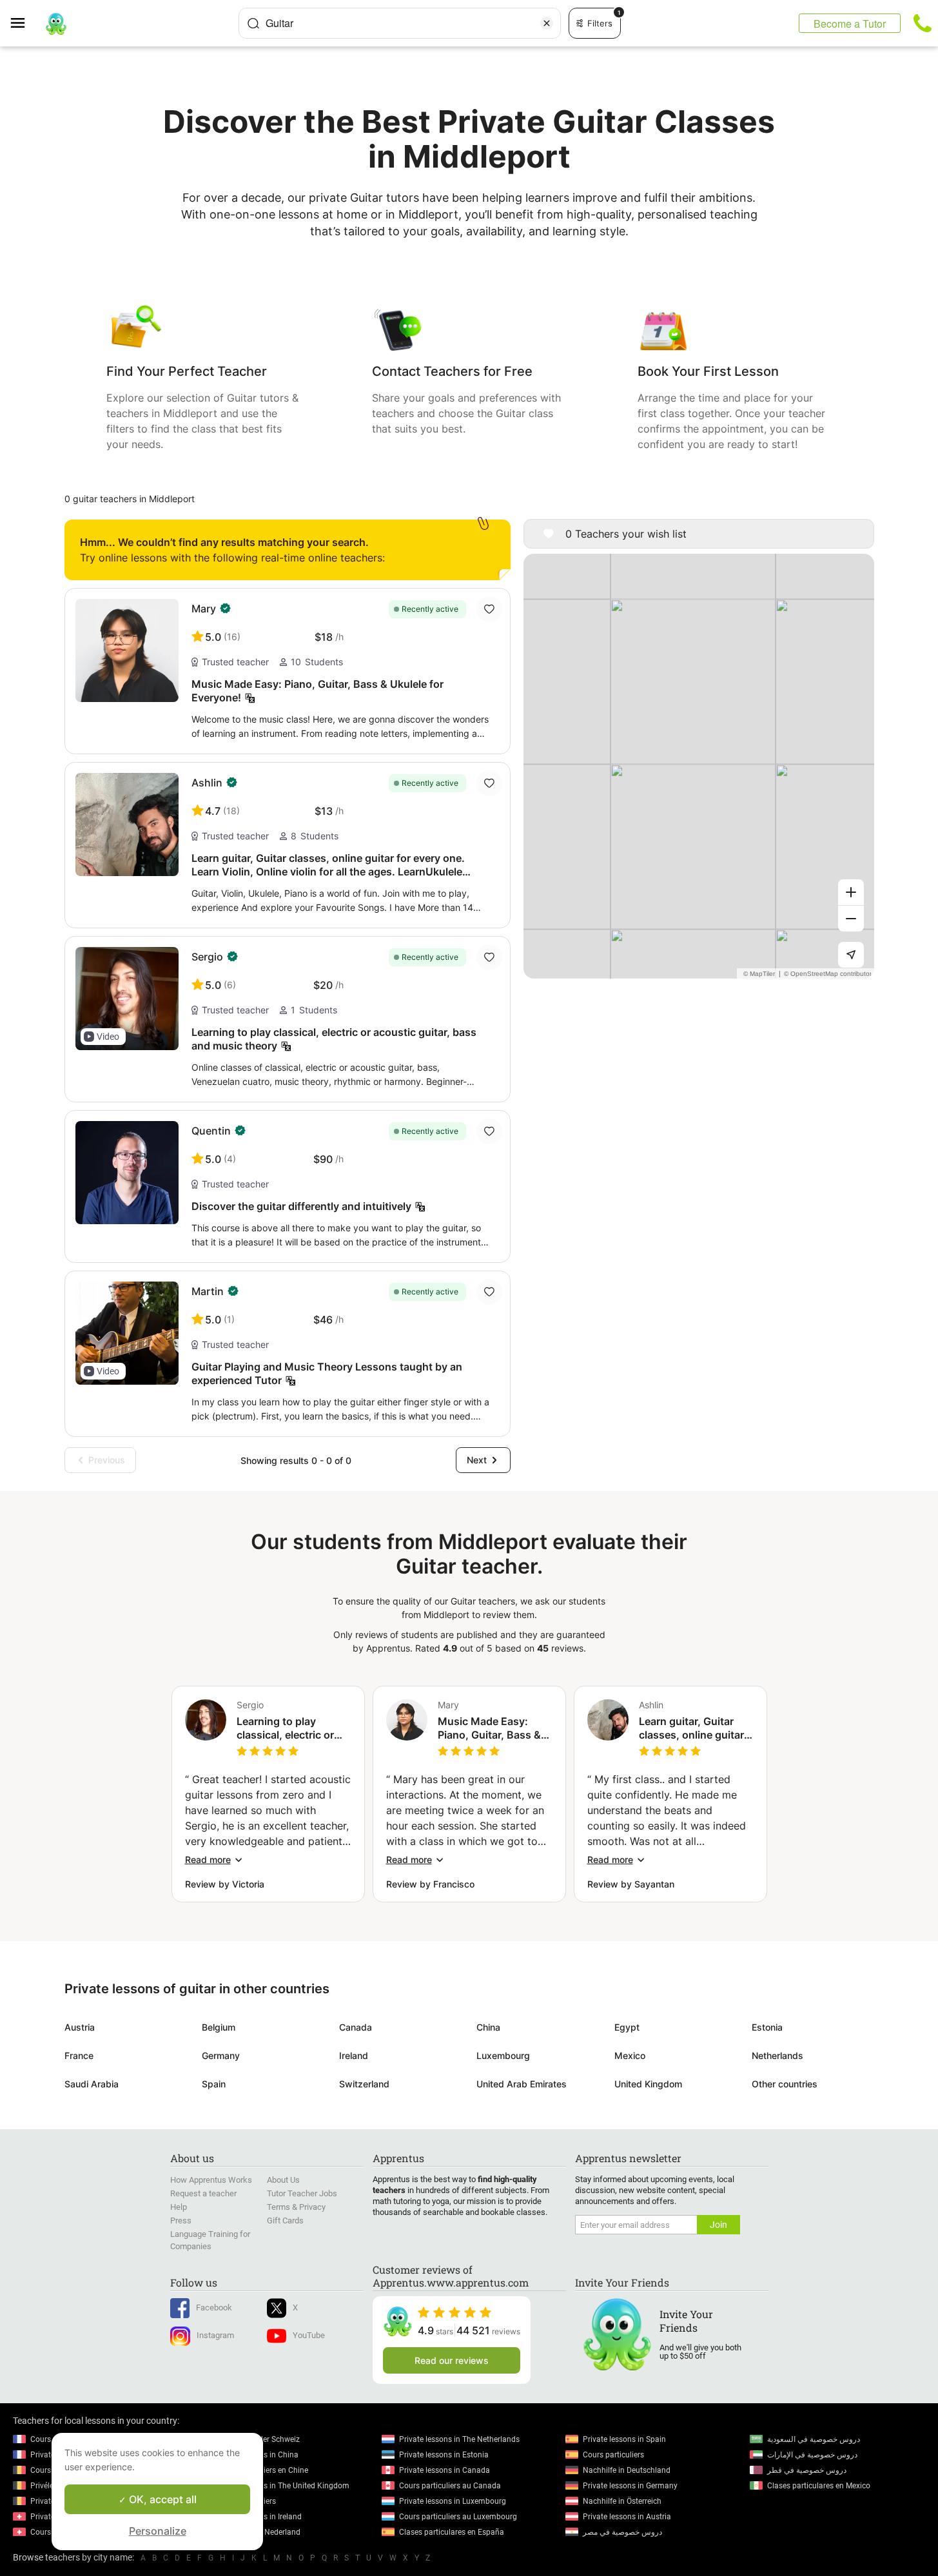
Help (179, 2207)
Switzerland (364, 2084)
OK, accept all (161, 2499)
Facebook (214, 2308)
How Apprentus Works (211, 2180)
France (79, 2055)
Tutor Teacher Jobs (302, 2193)
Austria (80, 2027)
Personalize (158, 2531)
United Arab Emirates (522, 2084)
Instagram (215, 2335)
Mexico (630, 2055)
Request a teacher (203, 2193)
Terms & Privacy (296, 2207)
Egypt (627, 2027)
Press (181, 2220)
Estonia (767, 2027)
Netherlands (777, 2055)
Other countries (785, 2084)
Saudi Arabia (92, 2084)
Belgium (219, 2027)
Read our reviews (452, 2360)
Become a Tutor (850, 24)
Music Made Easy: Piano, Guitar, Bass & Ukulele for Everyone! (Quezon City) (491, 1728)
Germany (221, 2055)
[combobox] (400, 23)
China (488, 2027)
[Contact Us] (923, 23)
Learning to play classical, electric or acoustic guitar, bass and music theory (288, 1728)
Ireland (354, 2055)
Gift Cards (285, 2220)
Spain (214, 2084)
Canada (356, 2027)
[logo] (56, 23)
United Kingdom (648, 2084)
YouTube (309, 2335)
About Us (283, 2180)
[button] (103, 1037)
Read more (208, 1859)
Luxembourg (503, 2055)
